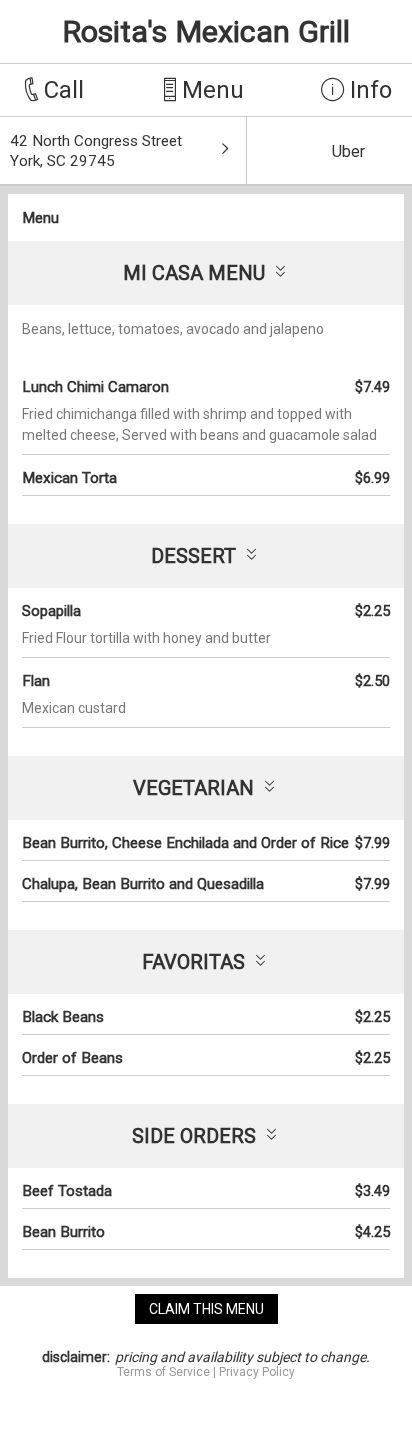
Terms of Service (163, 1372)
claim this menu (206, 1309)
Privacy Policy (257, 1372)
